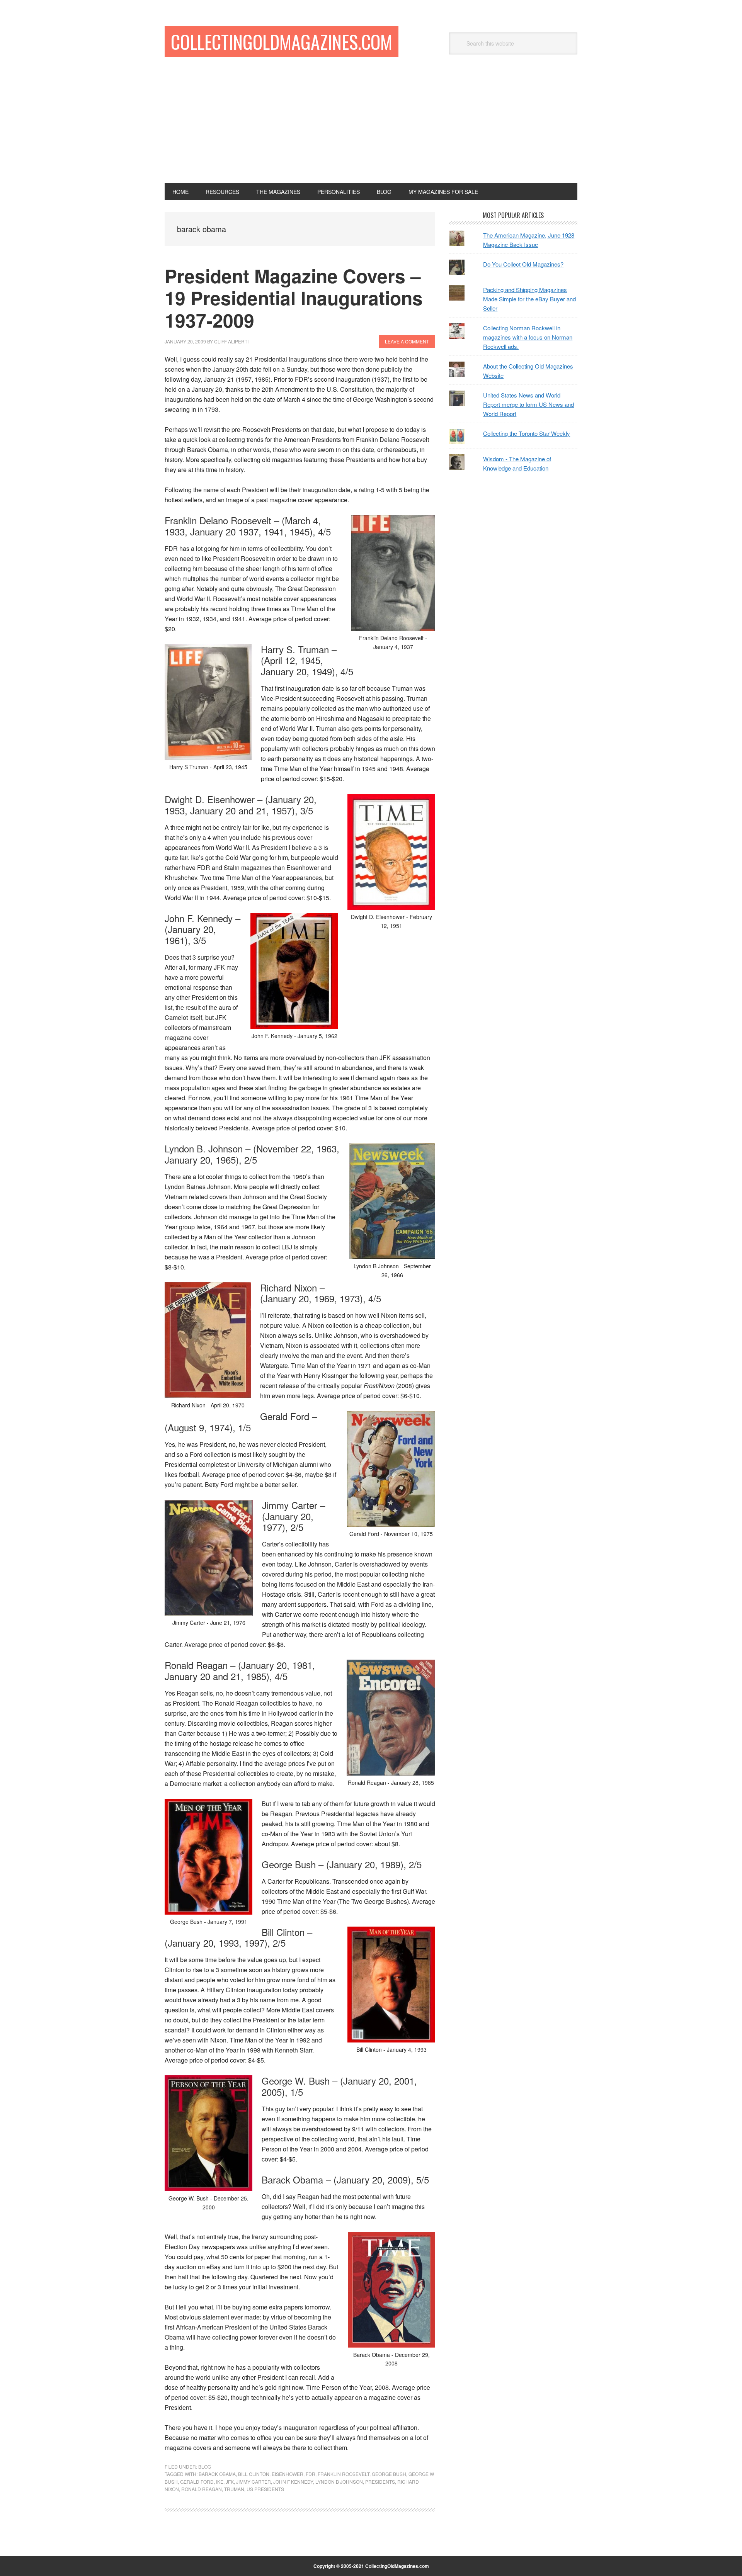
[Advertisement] (371, 125)
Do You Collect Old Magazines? (523, 264)
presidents (380, 2482)
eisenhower (288, 2474)
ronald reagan (202, 2489)
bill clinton (254, 2474)
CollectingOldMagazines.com (282, 42)
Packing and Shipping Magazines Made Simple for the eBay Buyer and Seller (529, 299)
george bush (389, 2474)
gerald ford (197, 2482)
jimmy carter (254, 2482)
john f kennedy (293, 2482)
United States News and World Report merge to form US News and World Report (528, 404)
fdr (311, 2474)
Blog (205, 2466)
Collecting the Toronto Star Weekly (527, 433)
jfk (230, 2482)
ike (220, 2482)
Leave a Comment (407, 341)
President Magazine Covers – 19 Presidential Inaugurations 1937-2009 (294, 298)
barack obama (217, 2474)
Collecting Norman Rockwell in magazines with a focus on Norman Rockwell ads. (528, 337)
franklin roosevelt (344, 2474)
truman (234, 2489)
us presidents (265, 2489)
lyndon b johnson (339, 2482)
